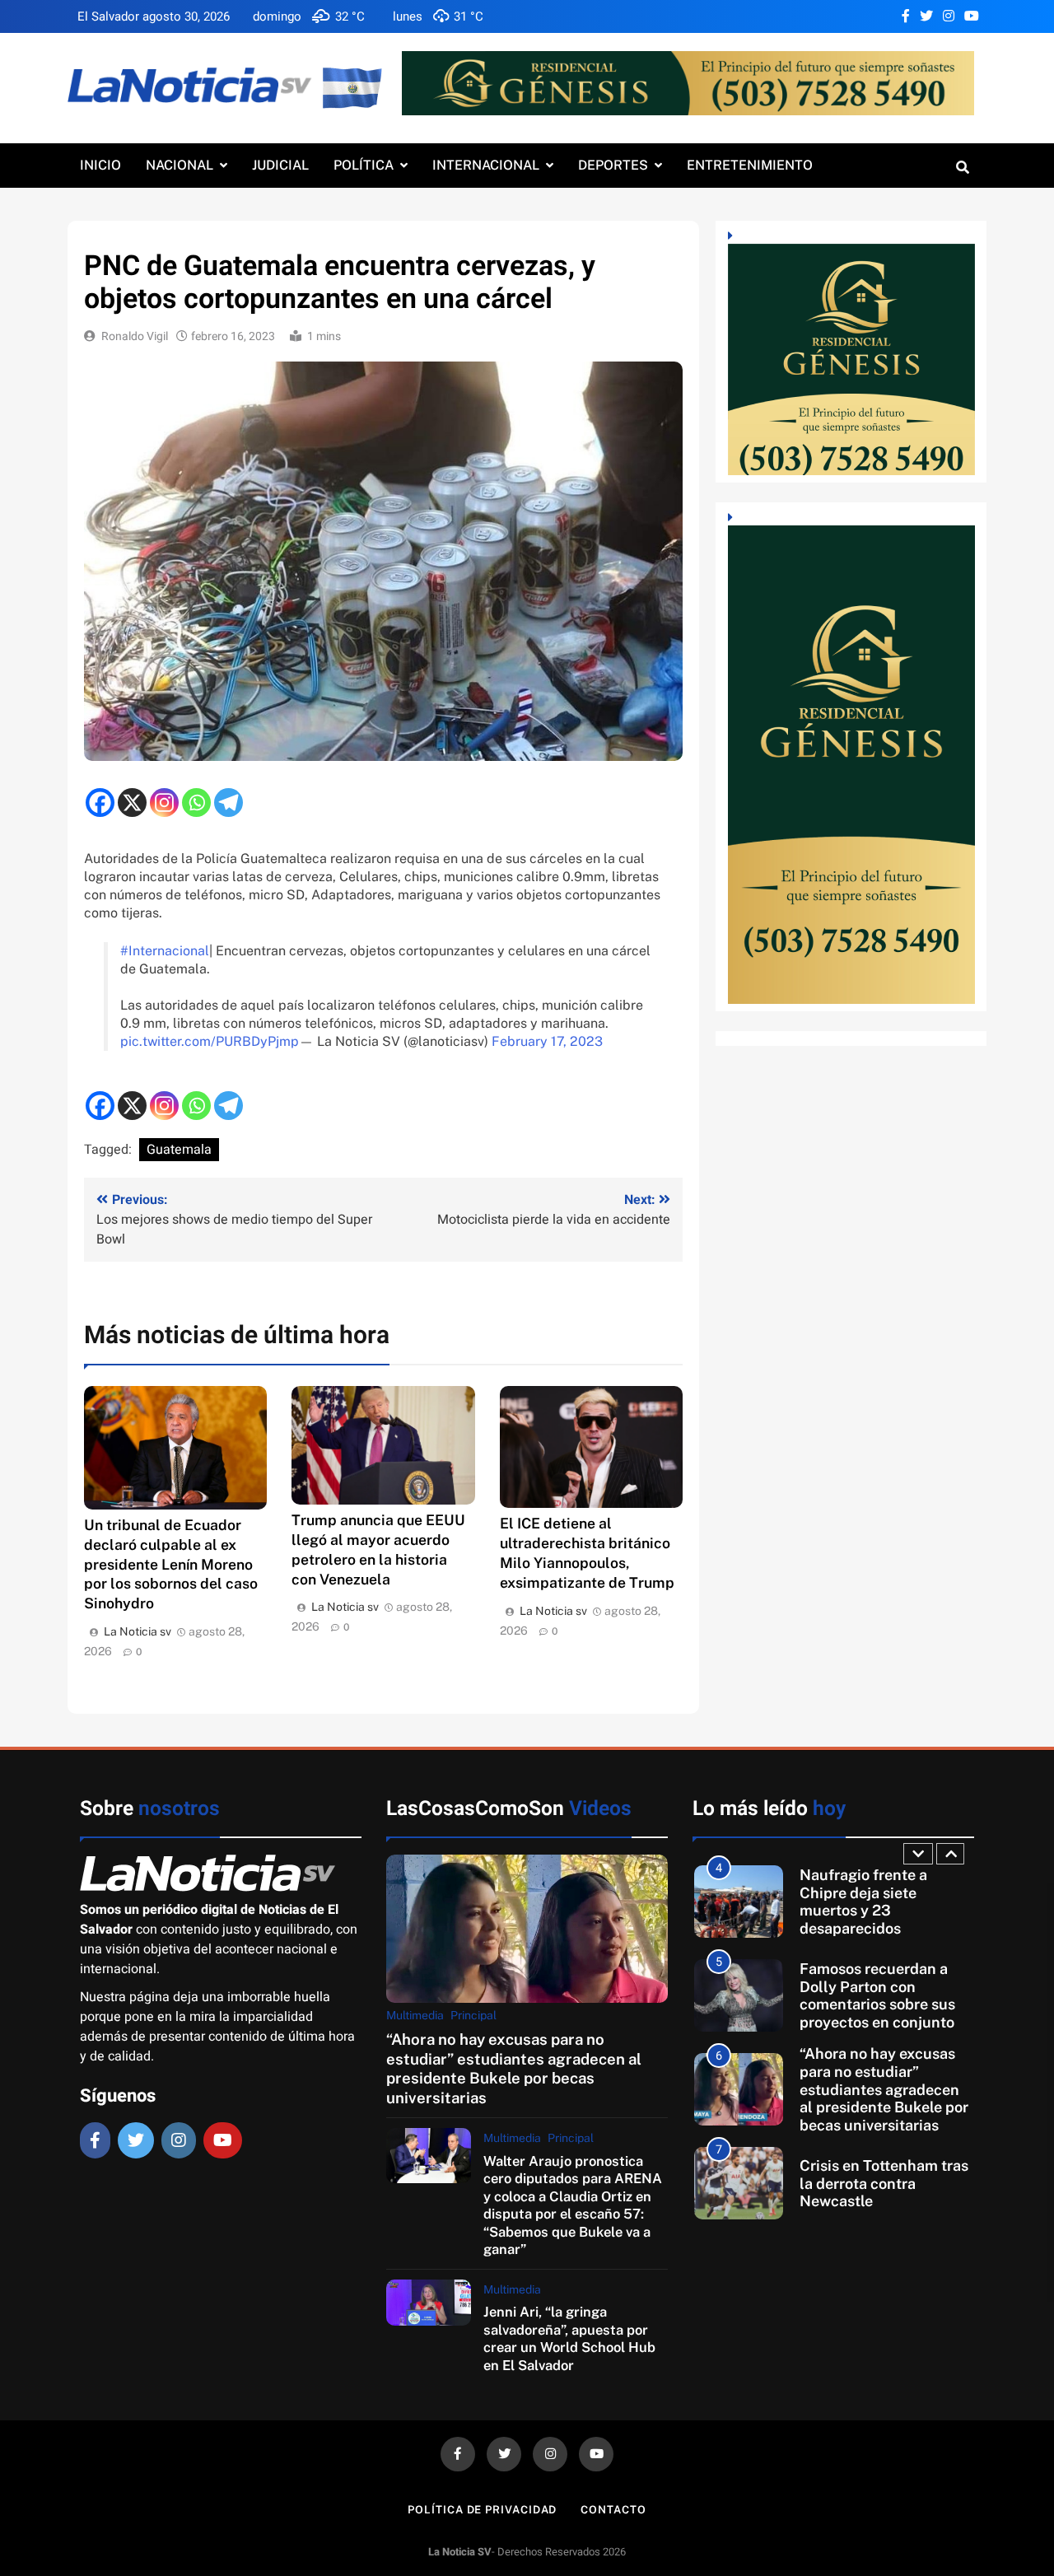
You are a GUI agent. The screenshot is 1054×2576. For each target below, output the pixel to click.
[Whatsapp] (196, 803)
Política (364, 165)
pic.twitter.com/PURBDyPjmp (210, 1041)
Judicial (280, 165)
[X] (132, 803)
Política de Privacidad (482, 2510)
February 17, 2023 (547, 1041)
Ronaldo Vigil (135, 336)
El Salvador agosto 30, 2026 (154, 16)
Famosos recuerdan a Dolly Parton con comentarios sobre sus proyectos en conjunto (877, 1995)
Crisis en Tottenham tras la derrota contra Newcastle (884, 2183)
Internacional (486, 165)
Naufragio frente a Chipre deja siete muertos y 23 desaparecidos (863, 1902)
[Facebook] (100, 803)
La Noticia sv (138, 1631)
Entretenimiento (750, 165)
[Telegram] (229, 803)
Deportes (613, 165)
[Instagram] (164, 803)
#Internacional (165, 951)
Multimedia (415, 2015)
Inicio (100, 165)
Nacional (180, 165)
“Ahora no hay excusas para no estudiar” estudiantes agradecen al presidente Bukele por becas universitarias (514, 2068)
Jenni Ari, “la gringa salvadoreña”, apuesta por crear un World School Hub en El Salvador (569, 2338)
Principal (473, 2015)
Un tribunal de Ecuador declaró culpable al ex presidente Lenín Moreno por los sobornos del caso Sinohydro (171, 1564)
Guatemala (179, 1150)
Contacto (613, 2510)
